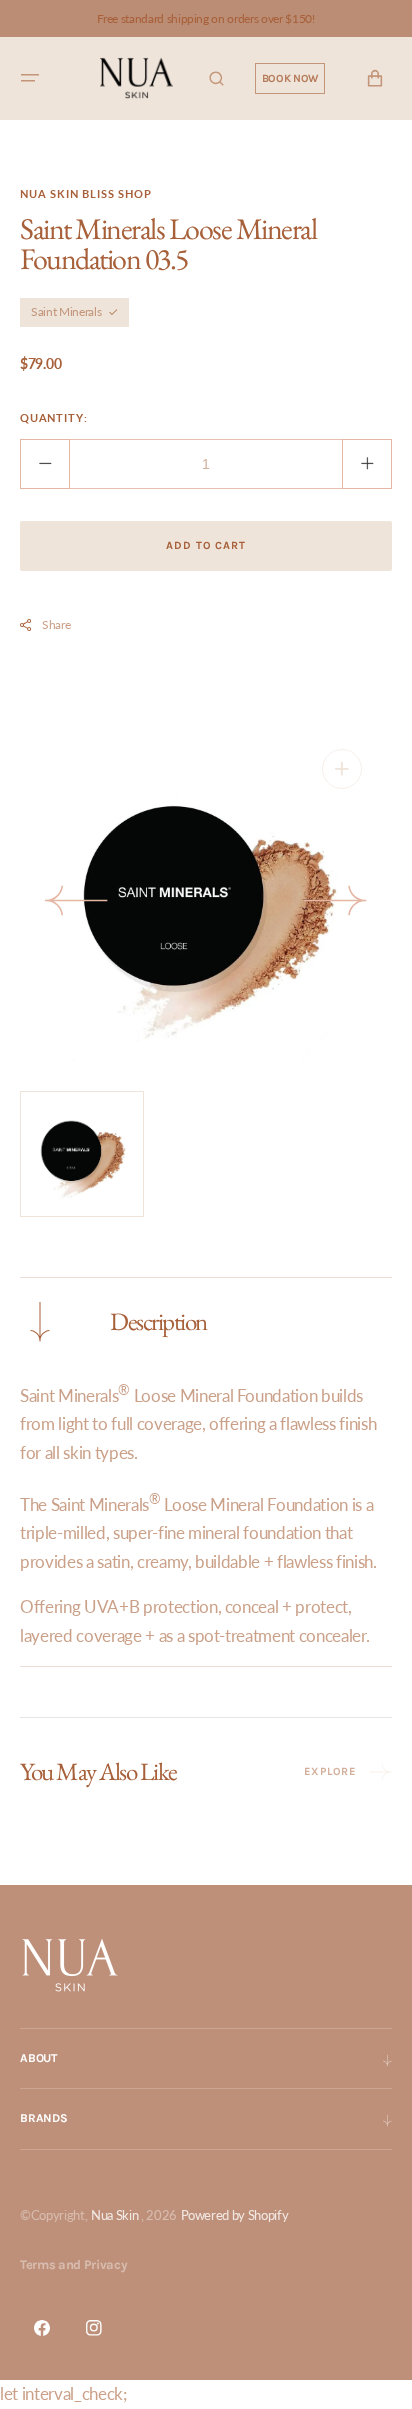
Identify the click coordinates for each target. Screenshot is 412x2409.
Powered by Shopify (235, 2215)
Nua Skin (114, 2215)
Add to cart (205, 545)
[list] (206, 905)
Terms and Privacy (73, 2264)
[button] (30, 79)
